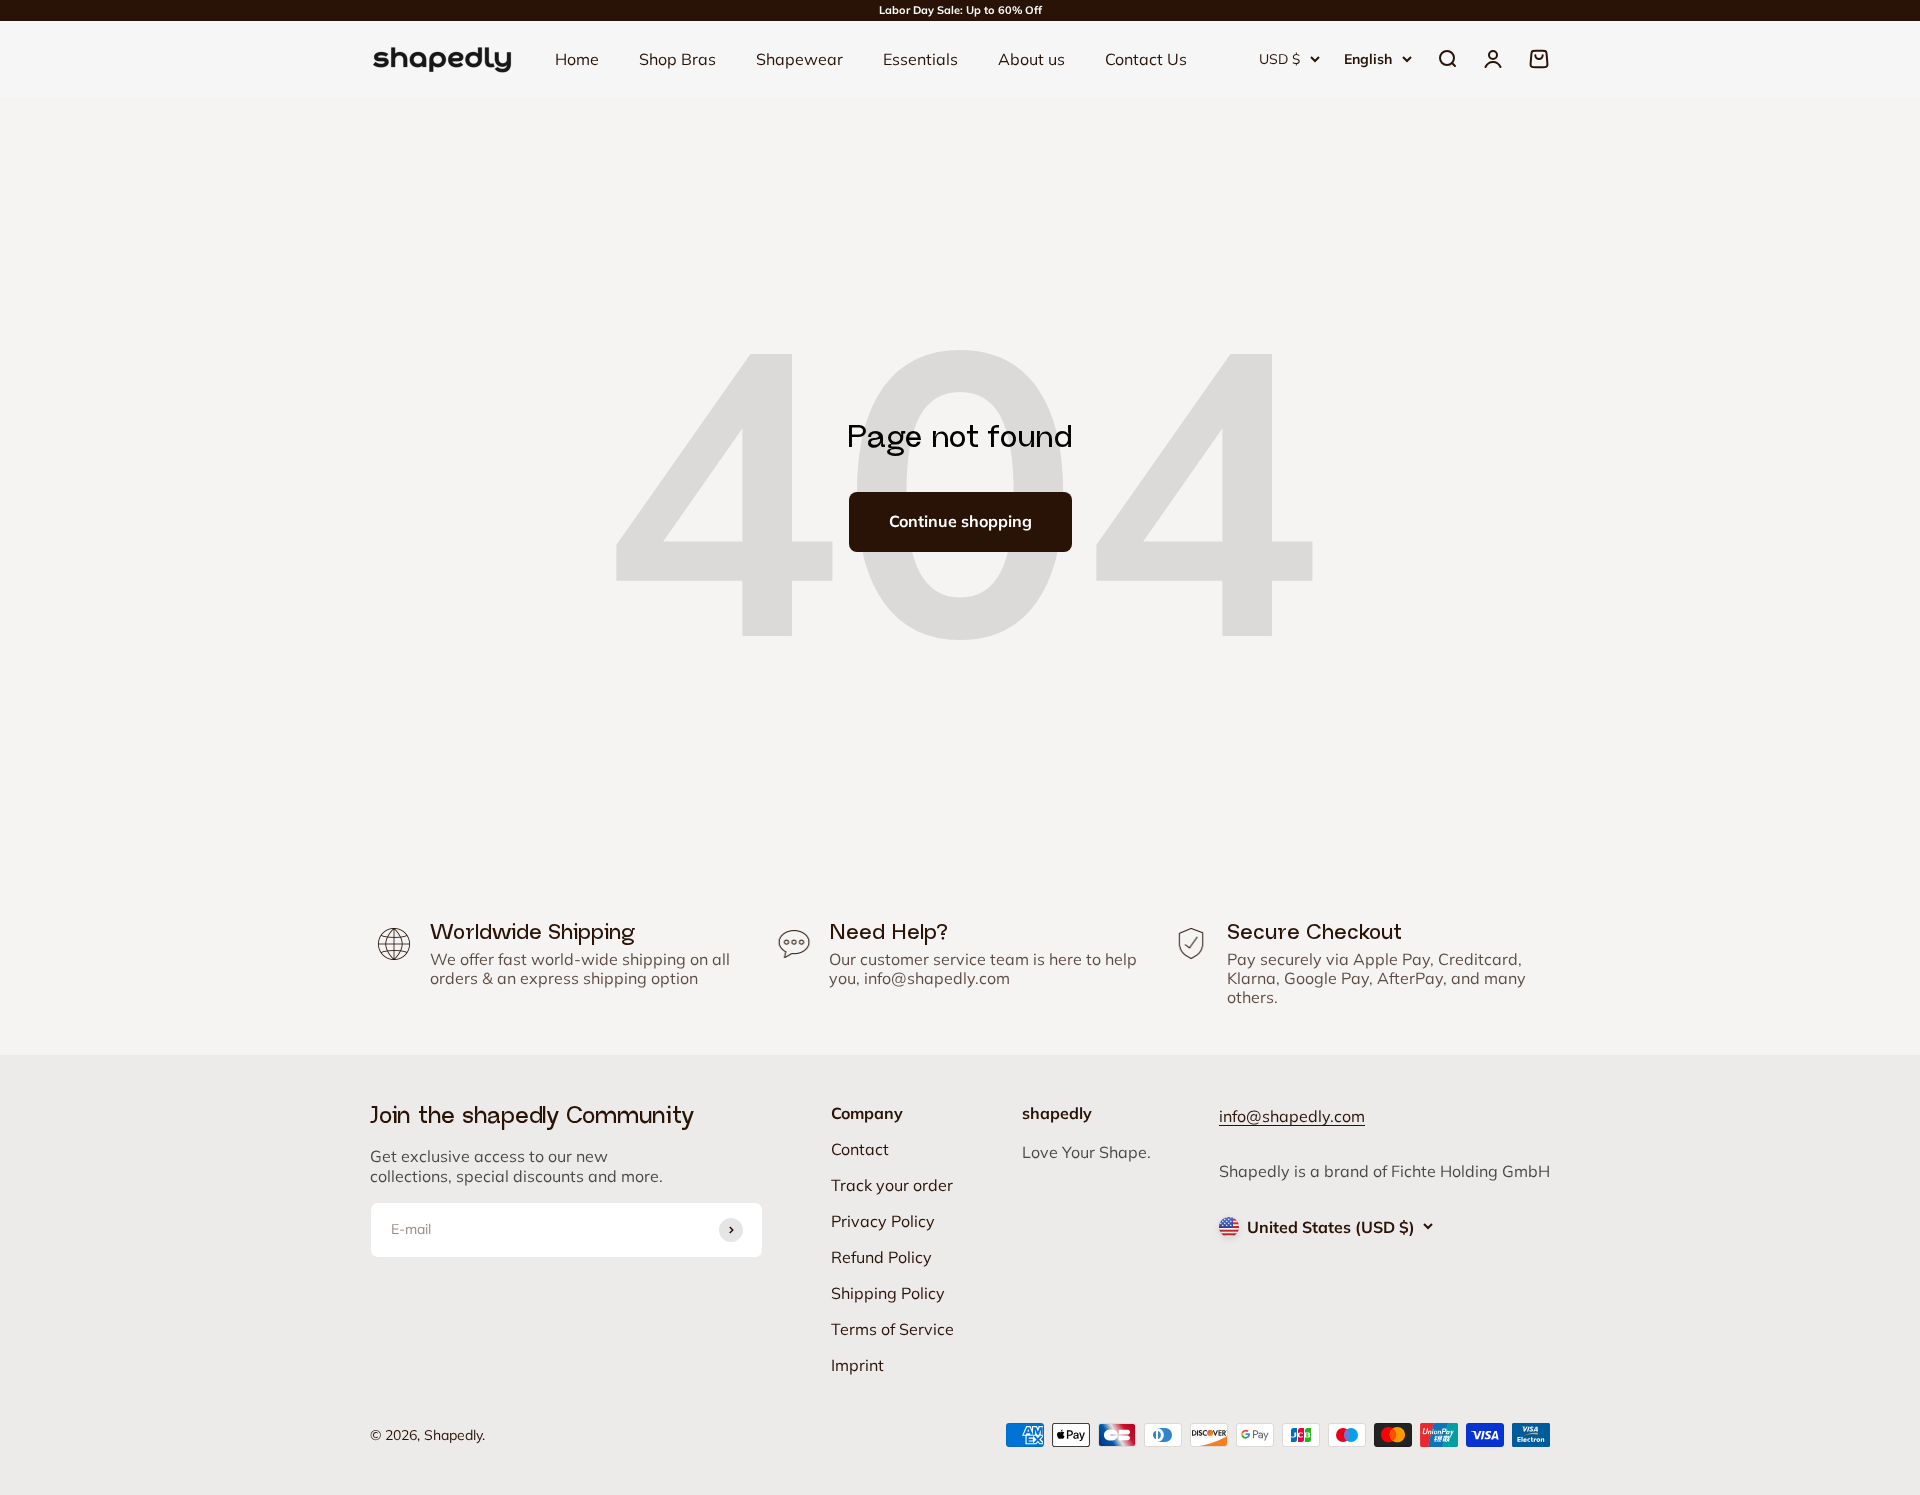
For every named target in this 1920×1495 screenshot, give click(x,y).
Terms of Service (892, 1329)
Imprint (857, 1365)
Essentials (920, 59)
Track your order (892, 1185)
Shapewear (799, 59)
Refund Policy (881, 1257)
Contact (860, 1149)
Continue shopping (960, 521)
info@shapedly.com (937, 978)
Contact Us (1146, 59)
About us (1031, 59)
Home (577, 59)
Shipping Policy (888, 1293)
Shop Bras (677, 59)
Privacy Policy (883, 1221)
